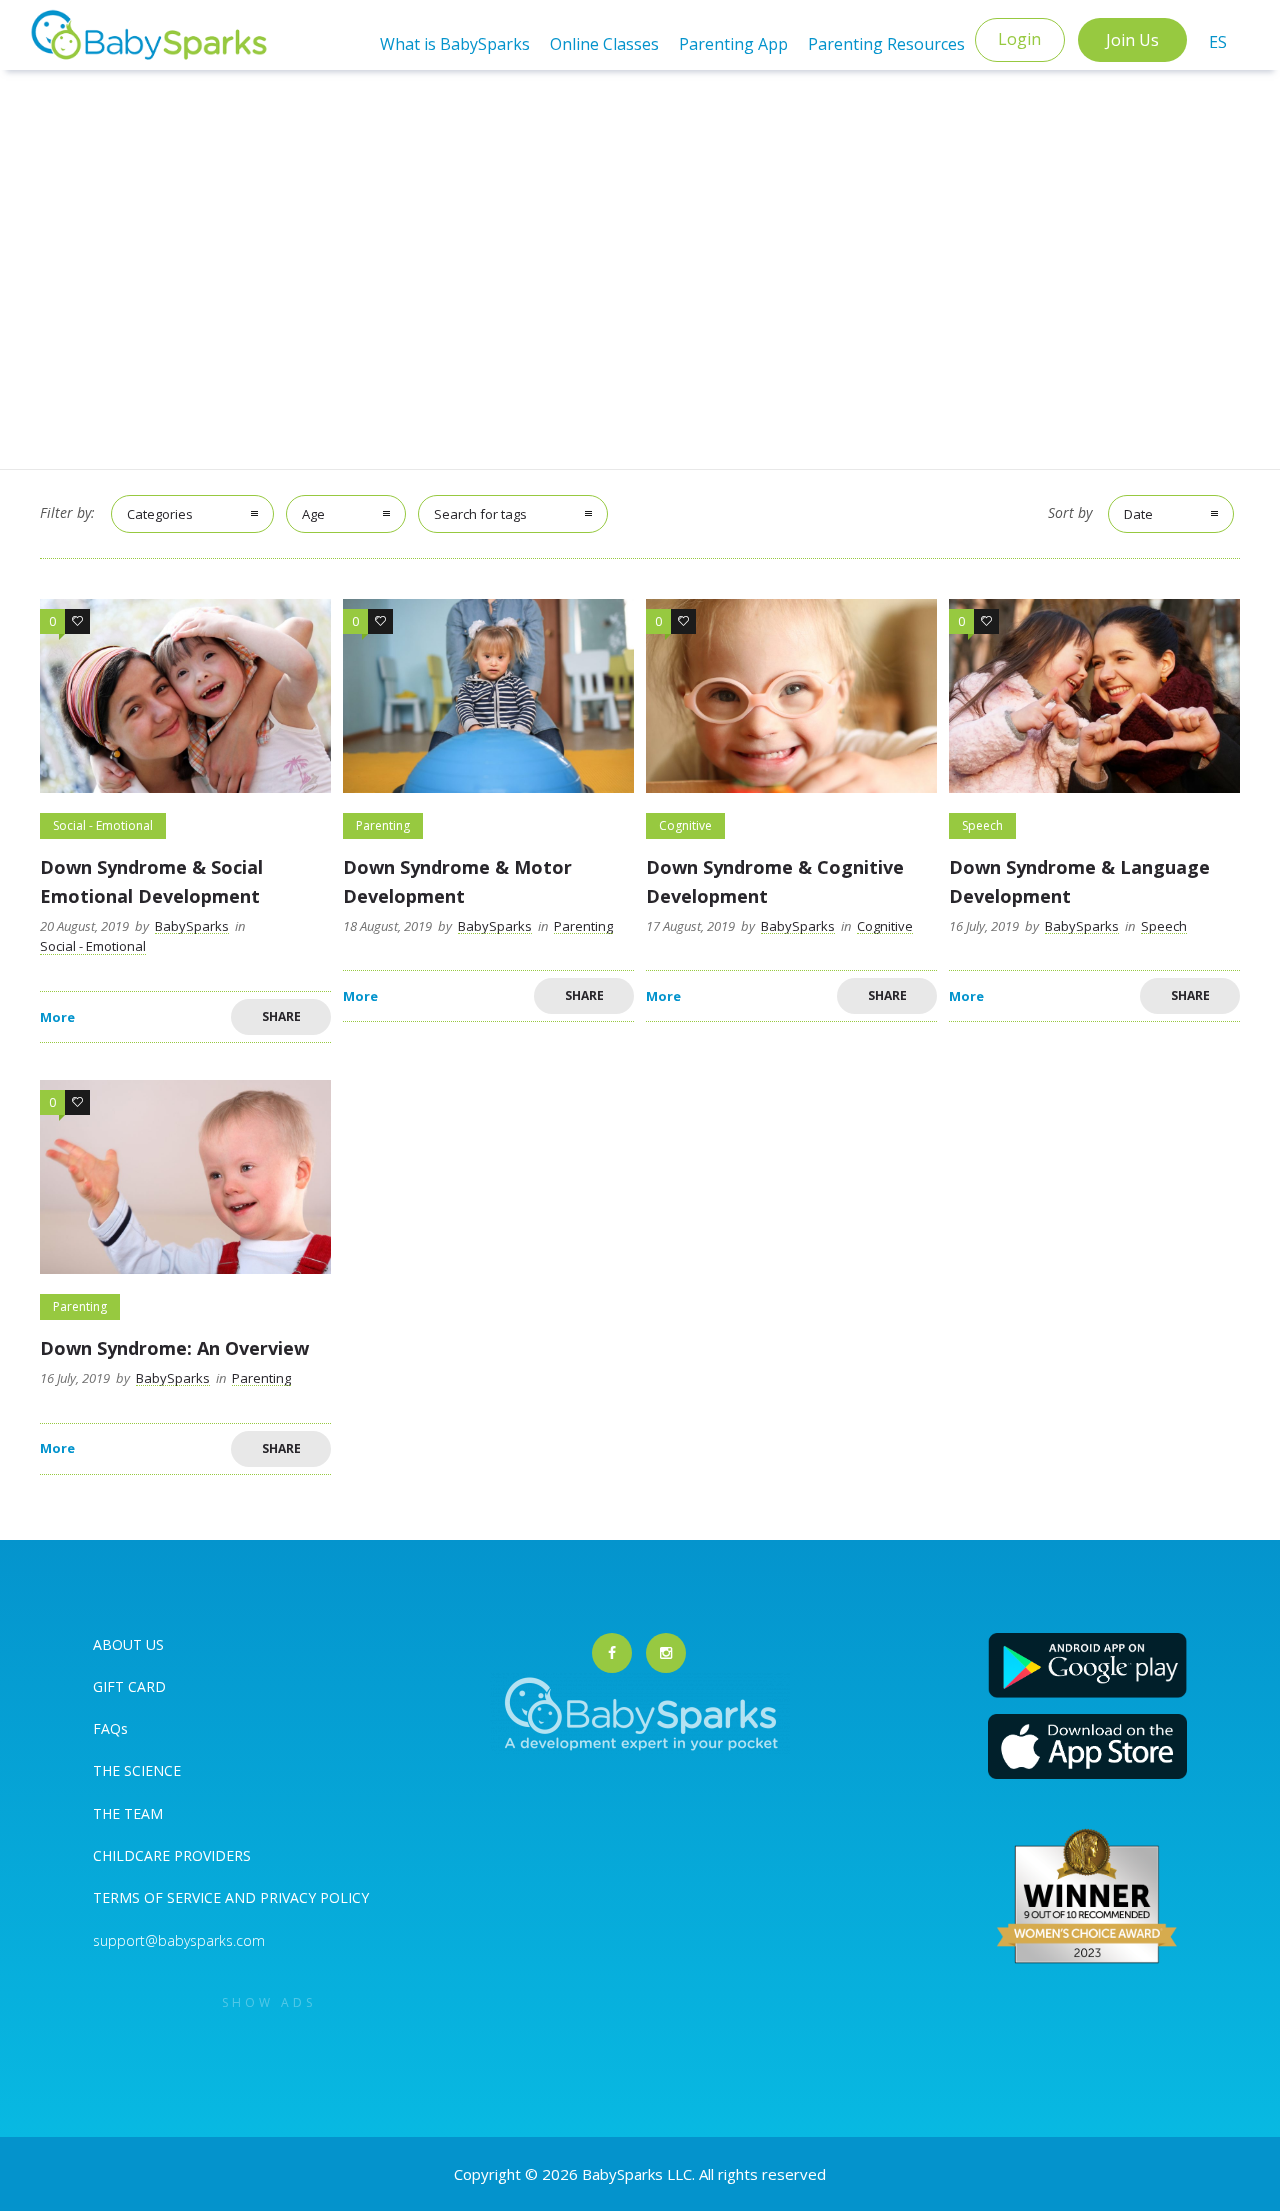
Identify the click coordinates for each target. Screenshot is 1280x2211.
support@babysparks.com (179, 1940)
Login (1019, 39)
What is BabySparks (455, 44)
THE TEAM (128, 1813)
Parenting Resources (886, 44)
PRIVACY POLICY (312, 1897)
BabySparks (192, 926)
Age (313, 514)
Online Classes (604, 44)
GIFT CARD (129, 1686)
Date (1138, 514)
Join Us (1132, 40)
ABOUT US (128, 1644)
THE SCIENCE (137, 1770)
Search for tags (480, 514)
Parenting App (733, 44)
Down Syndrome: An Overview (174, 1348)
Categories (160, 514)
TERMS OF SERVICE (159, 1897)
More (57, 1017)
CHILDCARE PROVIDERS (172, 1855)
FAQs (110, 1728)
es (1218, 42)
